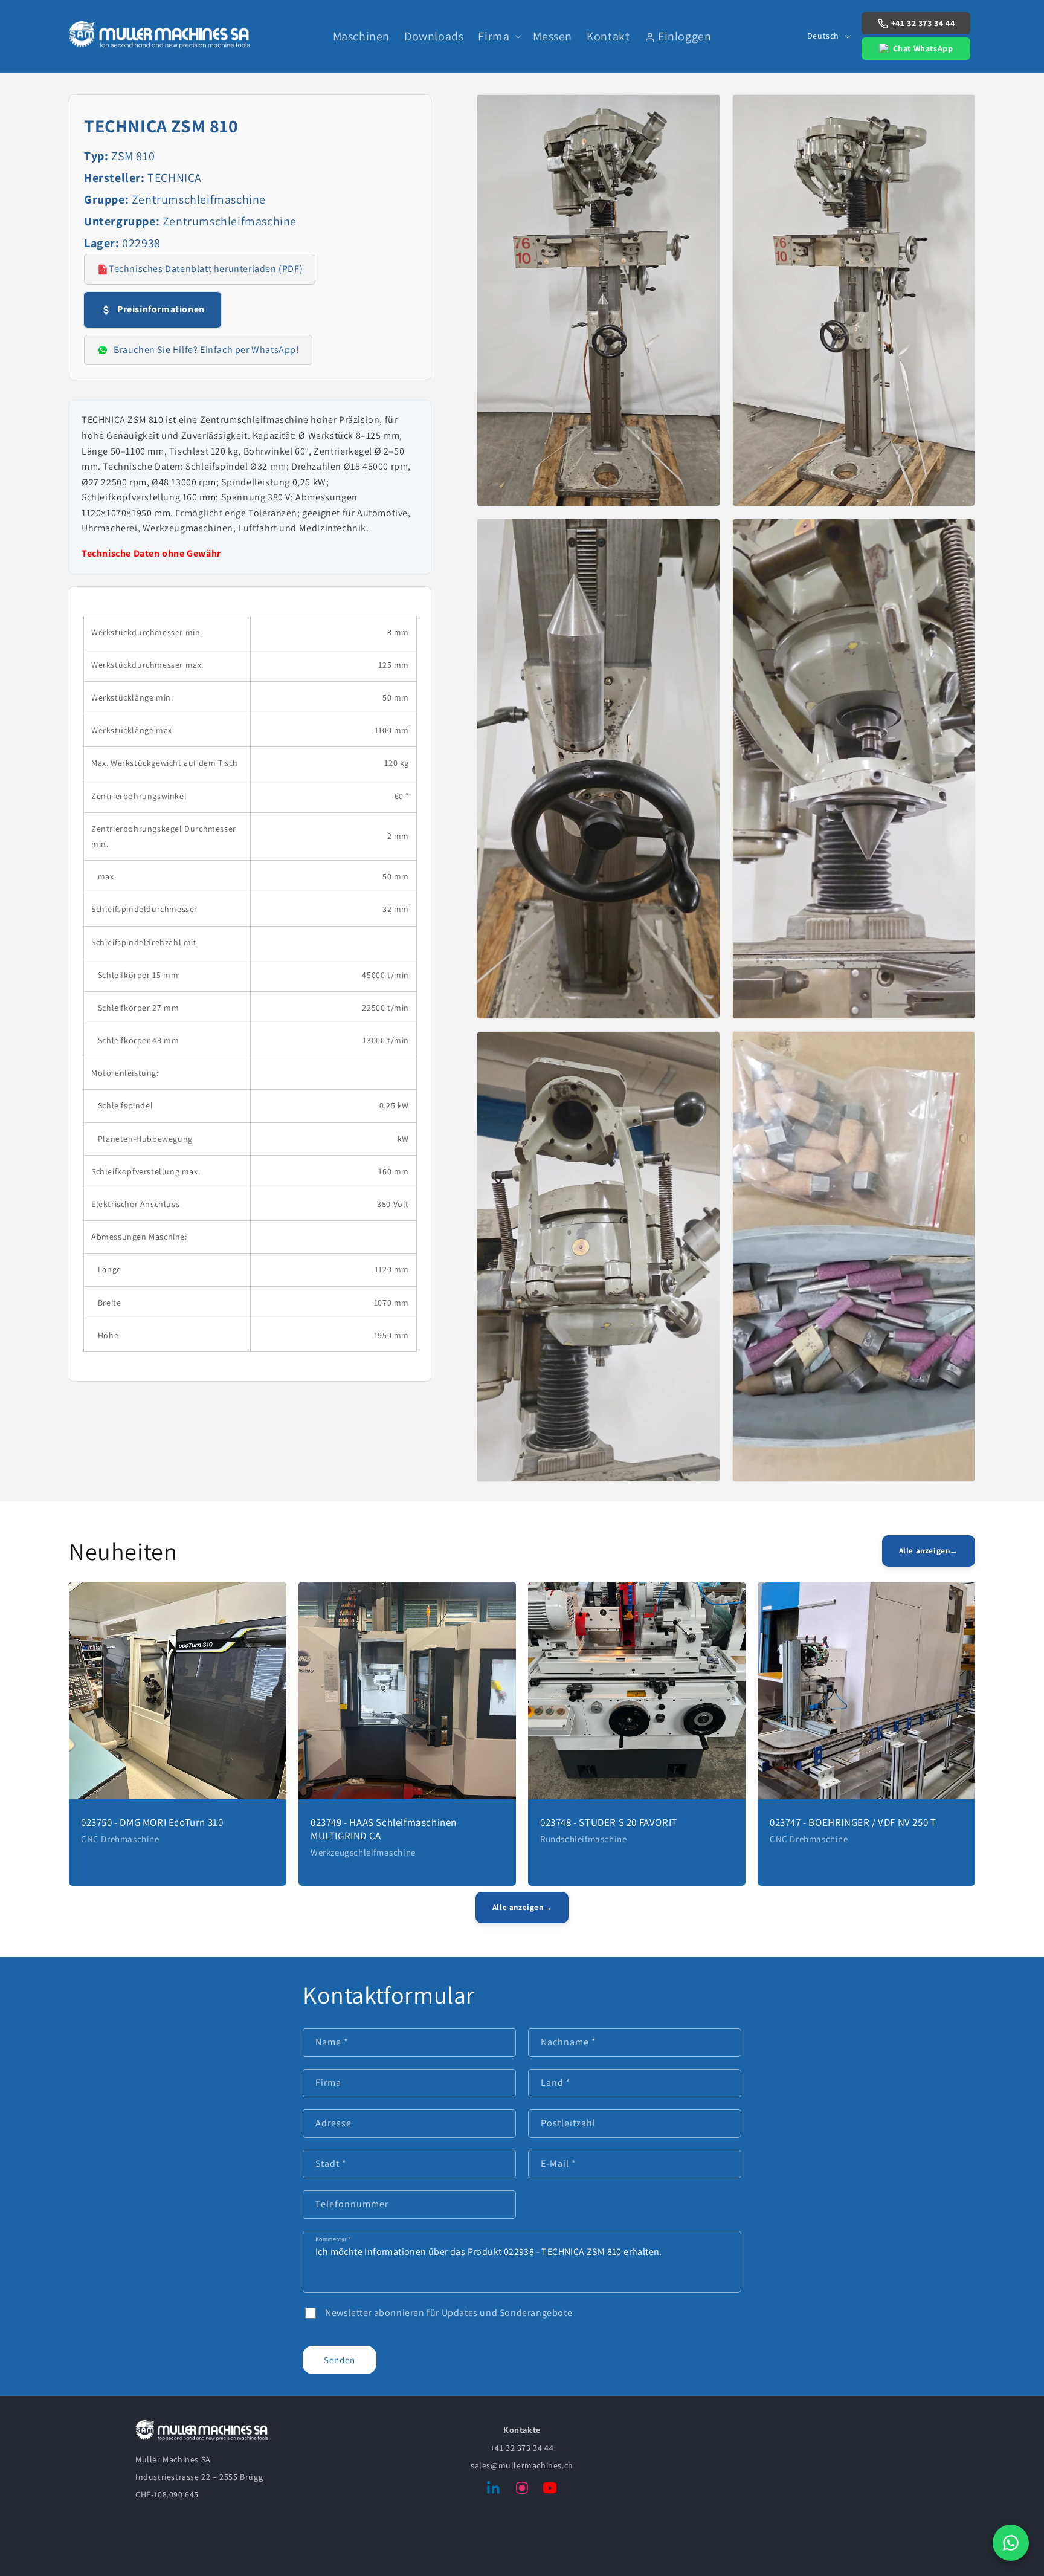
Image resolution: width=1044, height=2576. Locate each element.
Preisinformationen (161, 309)
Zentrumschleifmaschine (199, 199)
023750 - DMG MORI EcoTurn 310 (152, 1822)
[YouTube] (550, 2490)
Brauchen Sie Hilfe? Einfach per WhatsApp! (207, 350)
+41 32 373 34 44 (923, 23)
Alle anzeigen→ (929, 1551)
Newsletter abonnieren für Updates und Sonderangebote (449, 2313)
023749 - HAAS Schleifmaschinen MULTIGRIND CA (384, 1829)
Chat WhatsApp (923, 48)
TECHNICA (175, 178)
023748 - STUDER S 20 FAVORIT (609, 1822)
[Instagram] (522, 2490)
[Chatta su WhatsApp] (1011, 2543)
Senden (340, 2360)
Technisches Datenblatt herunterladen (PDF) (206, 269)
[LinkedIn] (494, 2490)
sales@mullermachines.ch (522, 2465)
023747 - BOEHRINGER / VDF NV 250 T (853, 1822)
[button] (498, 36)
